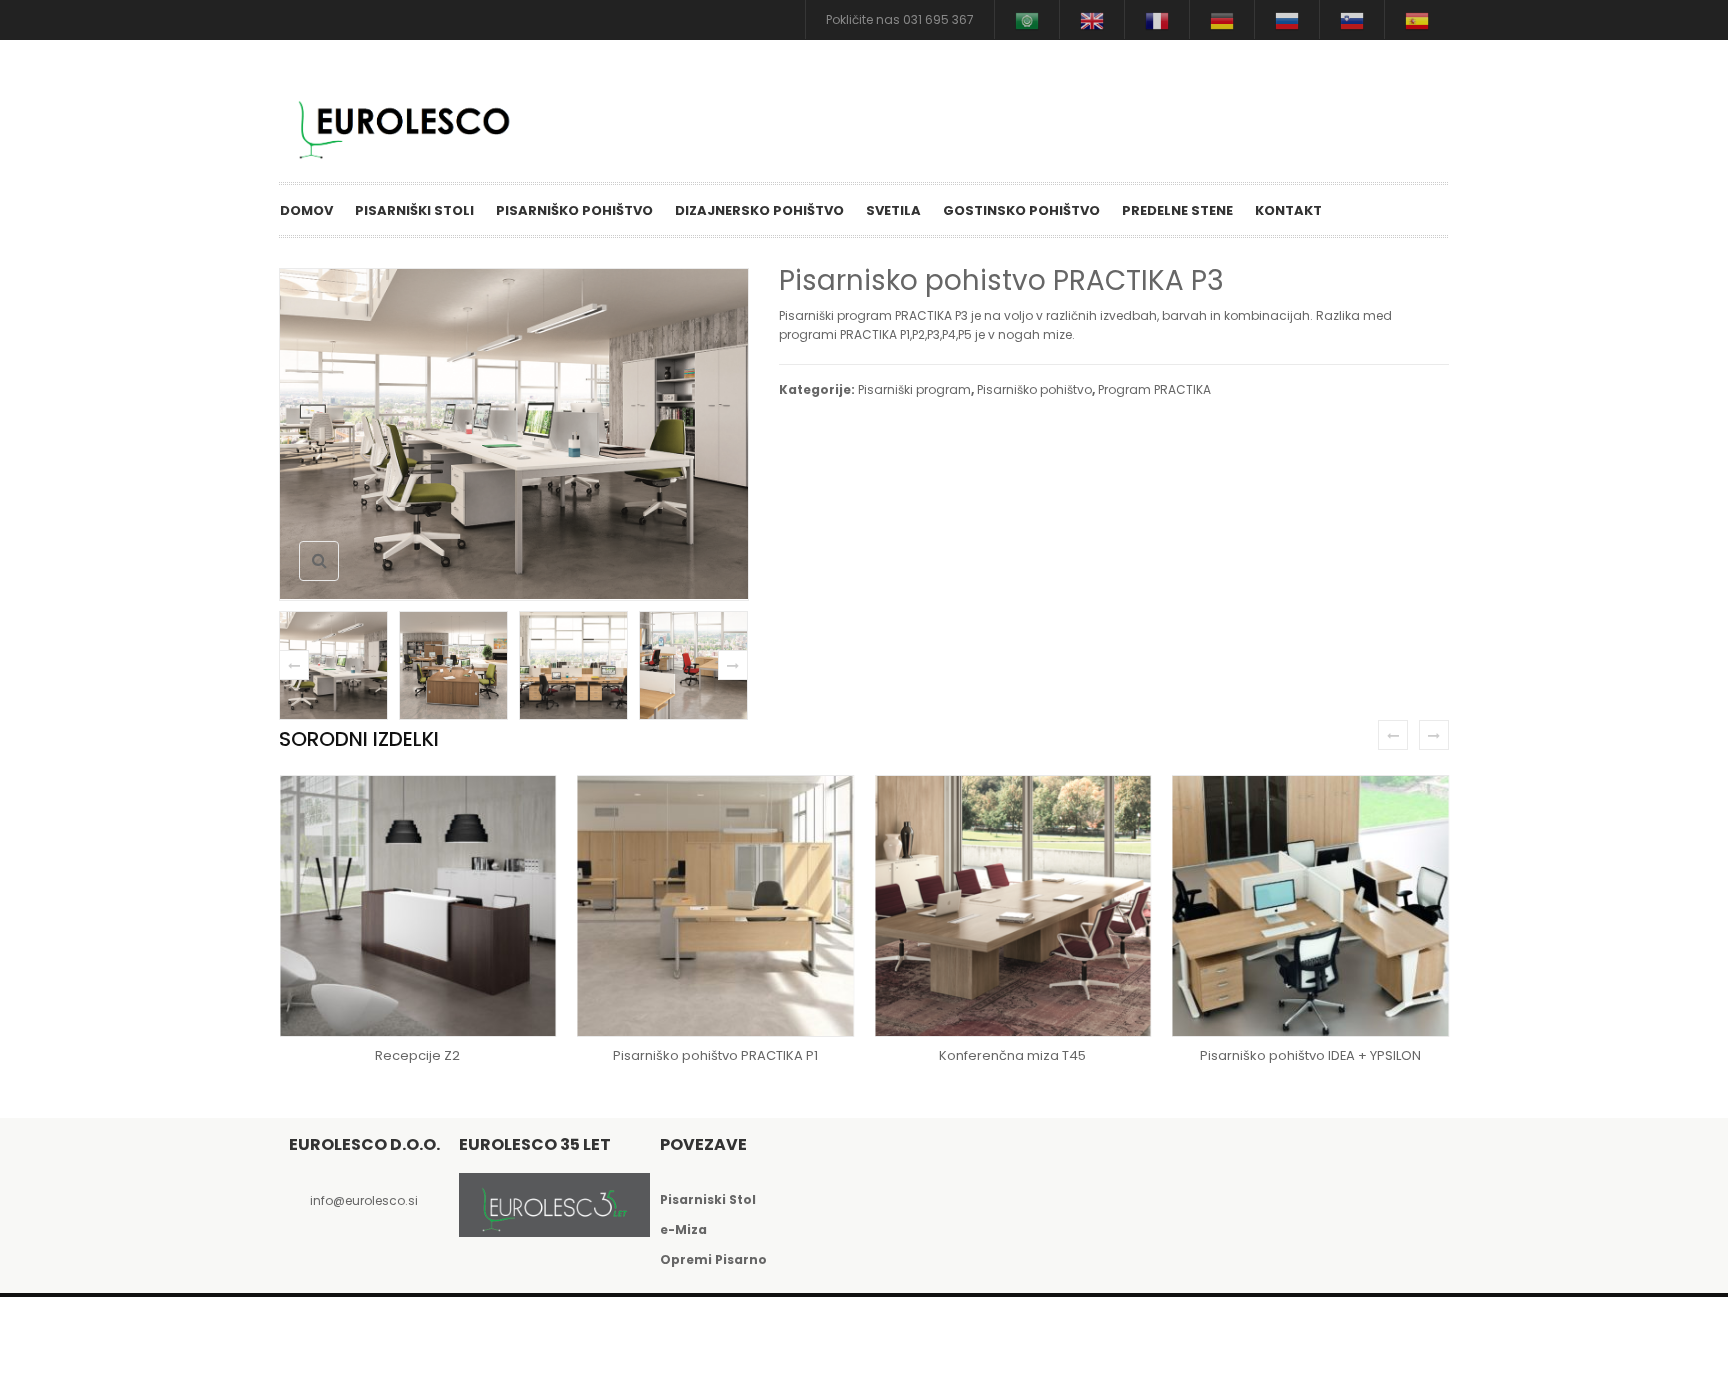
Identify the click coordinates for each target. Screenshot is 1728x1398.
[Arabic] (1027, 19)
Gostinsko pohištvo (1021, 210)
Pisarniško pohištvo (574, 210)
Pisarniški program (914, 389)
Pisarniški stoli (414, 210)
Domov (306, 210)
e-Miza (683, 1229)
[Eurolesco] (414, 126)
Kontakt (1288, 210)
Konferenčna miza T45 (1012, 1055)
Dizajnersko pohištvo (759, 210)
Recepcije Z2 (417, 1055)
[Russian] (1287, 19)
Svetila (893, 210)
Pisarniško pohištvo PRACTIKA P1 (715, 1055)
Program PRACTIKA (1154, 389)
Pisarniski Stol (708, 1199)
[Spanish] (1417, 19)
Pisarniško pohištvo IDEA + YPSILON (1310, 1055)
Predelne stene (1177, 210)
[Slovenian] (1352, 19)
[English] (1092, 19)
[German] (1222, 19)
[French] (1157, 19)
